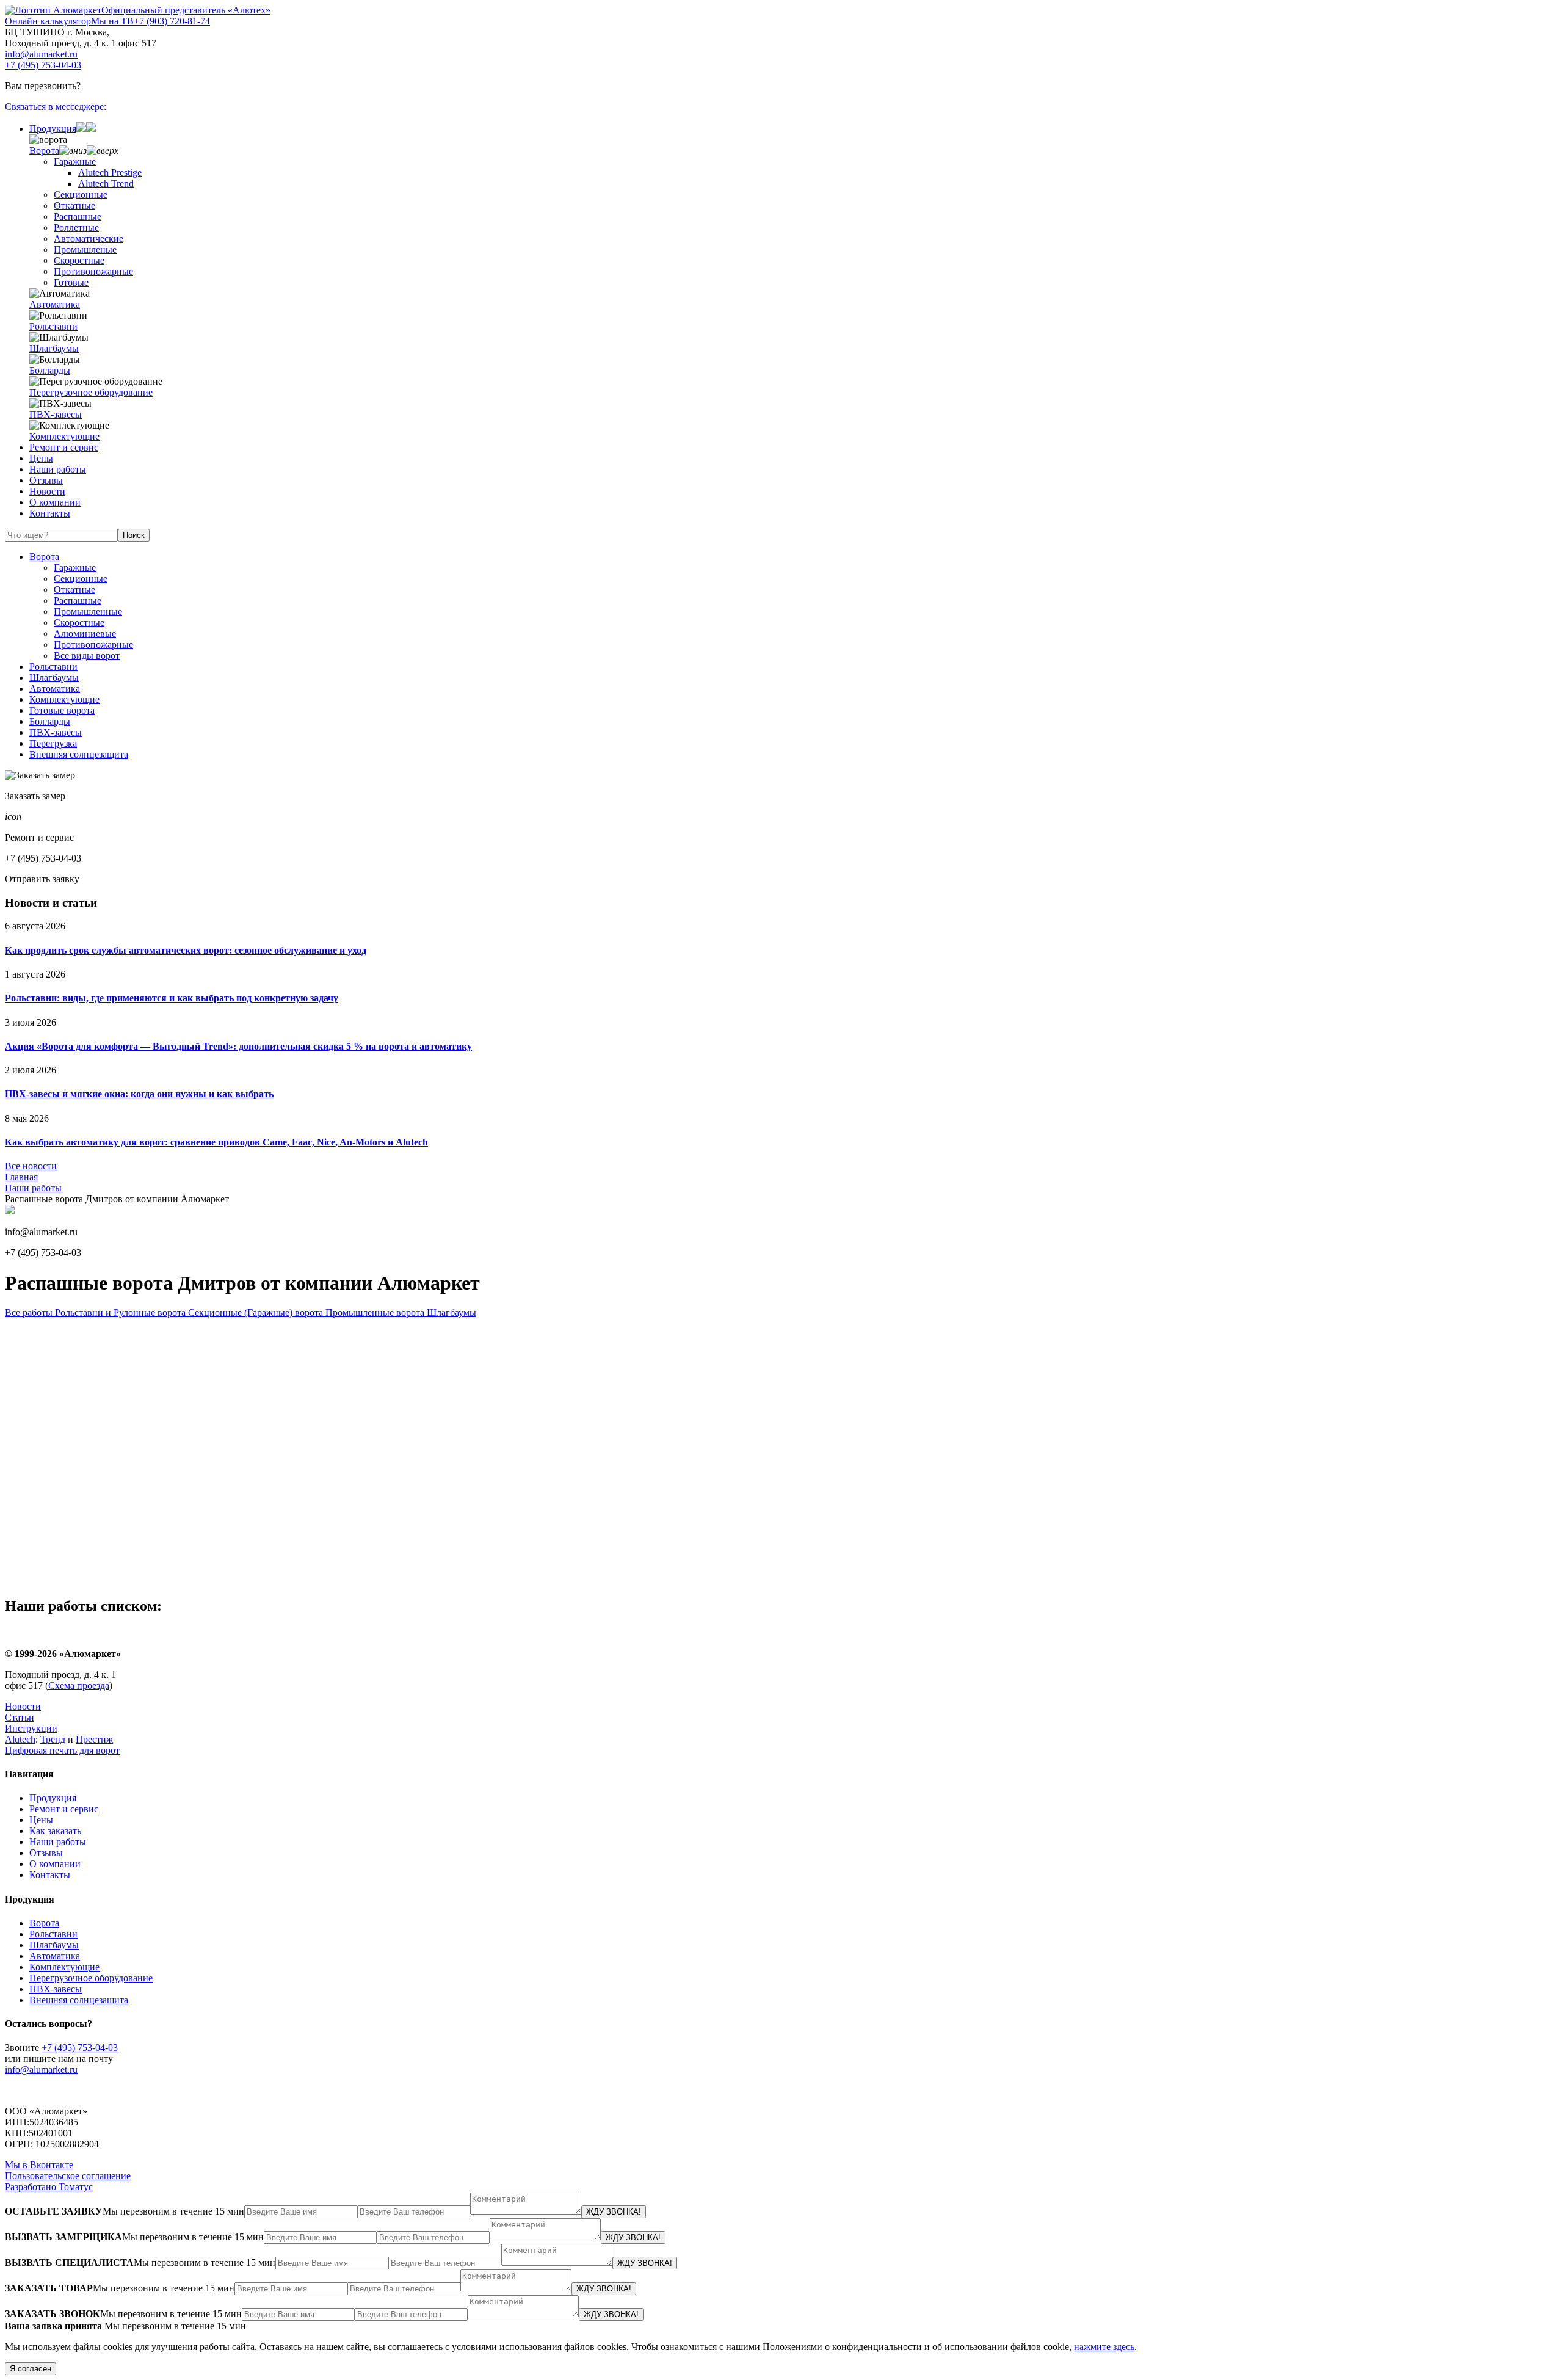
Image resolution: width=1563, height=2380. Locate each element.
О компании (55, 502)
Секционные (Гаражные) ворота (254, 1312)
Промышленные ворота (374, 1312)
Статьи (20, 1717)
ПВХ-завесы (56, 414)
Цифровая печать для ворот (62, 1750)
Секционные (81, 194)
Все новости (31, 1166)
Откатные (74, 205)
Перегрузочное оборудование (91, 392)
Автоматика (55, 304)
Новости (47, 491)
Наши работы (58, 469)
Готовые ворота (62, 710)
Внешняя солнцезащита (79, 754)
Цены (41, 458)
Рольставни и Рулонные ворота (119, 1312)
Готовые (71, 282)
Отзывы (46, 480)
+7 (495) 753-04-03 (43, 65)
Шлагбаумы (54, 348)
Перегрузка (53, 743)
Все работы (29, 1312)
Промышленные (88, 611)
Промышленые (85, 249)
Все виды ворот (87, 655)
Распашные (78, 216)
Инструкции (31, 1728)
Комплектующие (64, 436)
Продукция (53, 129)
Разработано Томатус (49, 2187)
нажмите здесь (1104, 2347)
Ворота (44, 151)
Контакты (50, 513)
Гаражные (75, 161)
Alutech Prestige (110, 172)
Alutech (20, 1739)
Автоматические (89, 238)
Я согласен (31, 2369)
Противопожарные (93, 271)
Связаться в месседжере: (56, 107)
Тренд (53, 1739)
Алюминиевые (85, 633)
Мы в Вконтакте (39, 2165)
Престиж (94, 1739)
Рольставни (53, 326)
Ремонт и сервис (64, 447)
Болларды (50, 370)
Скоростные (79, 260)
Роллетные (76, 227)
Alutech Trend (106, 183)
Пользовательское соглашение (68, 2176)
